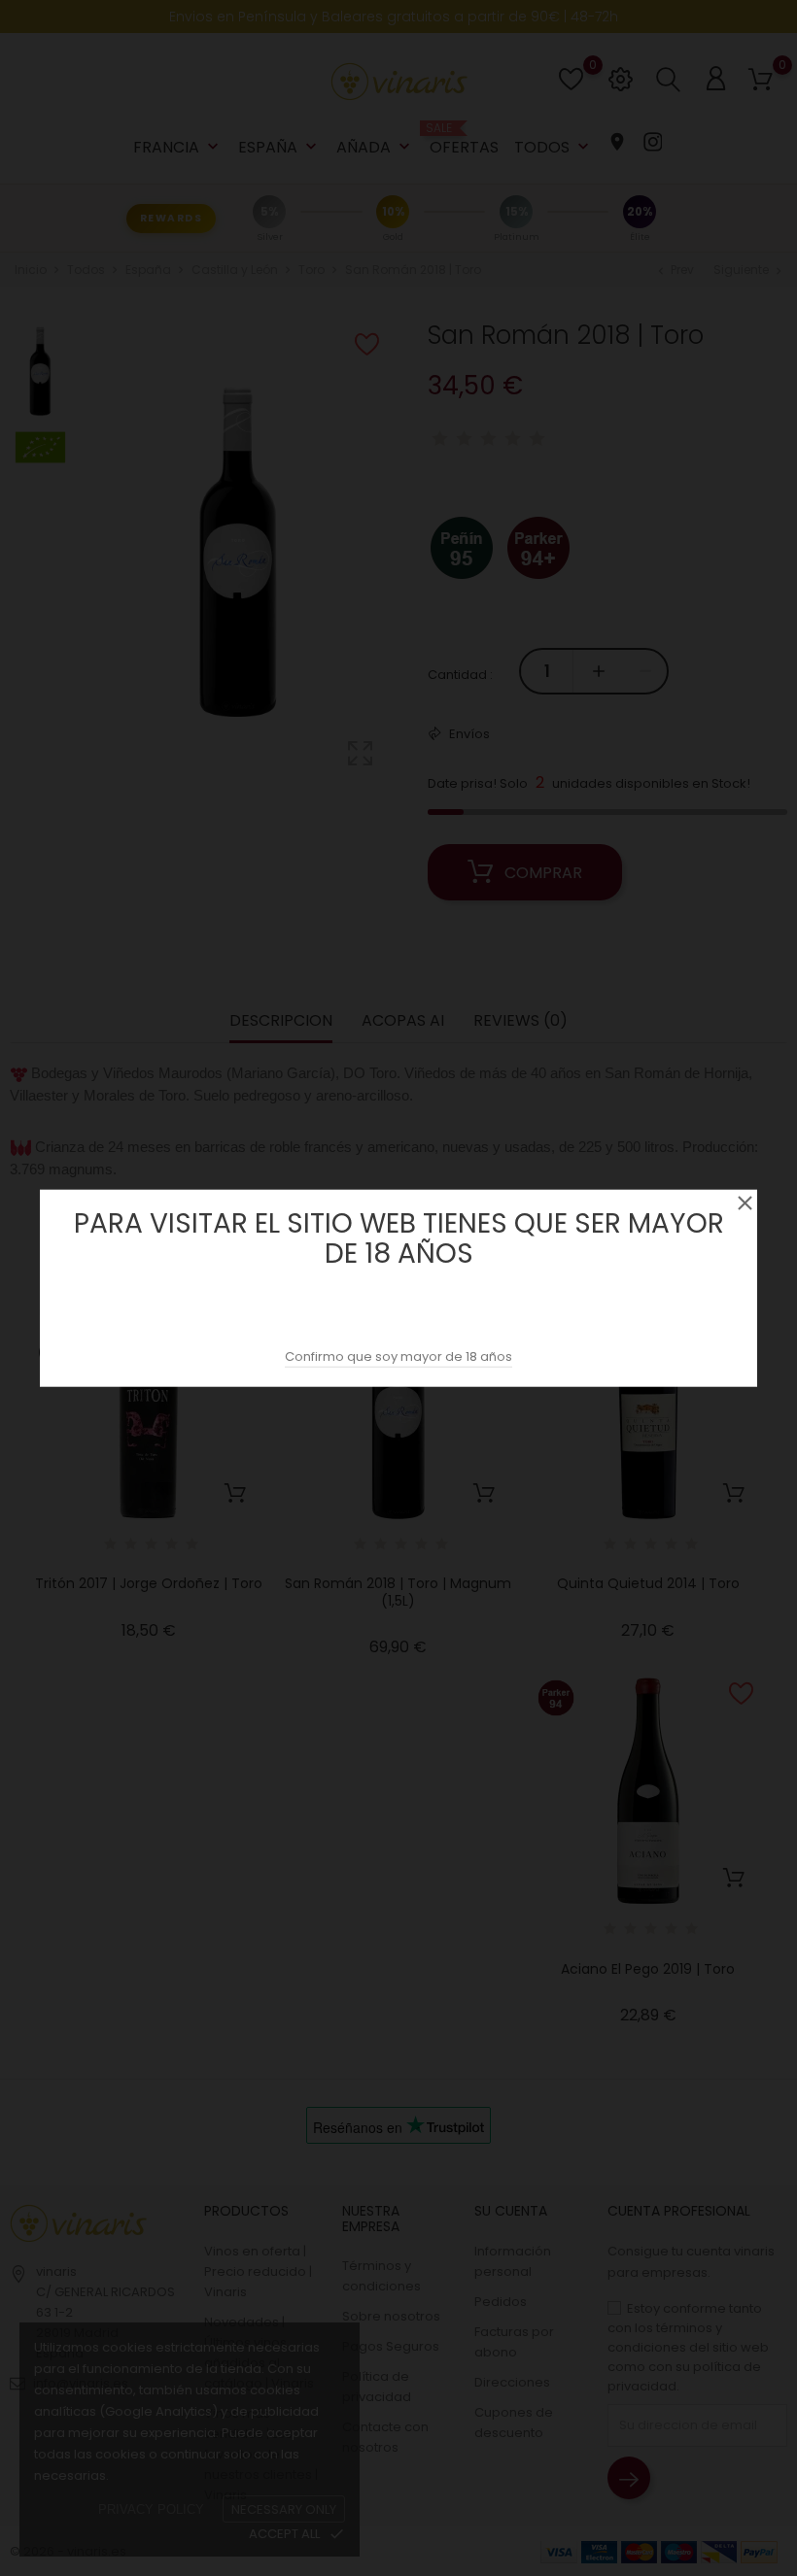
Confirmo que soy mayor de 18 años (398, 1356)
